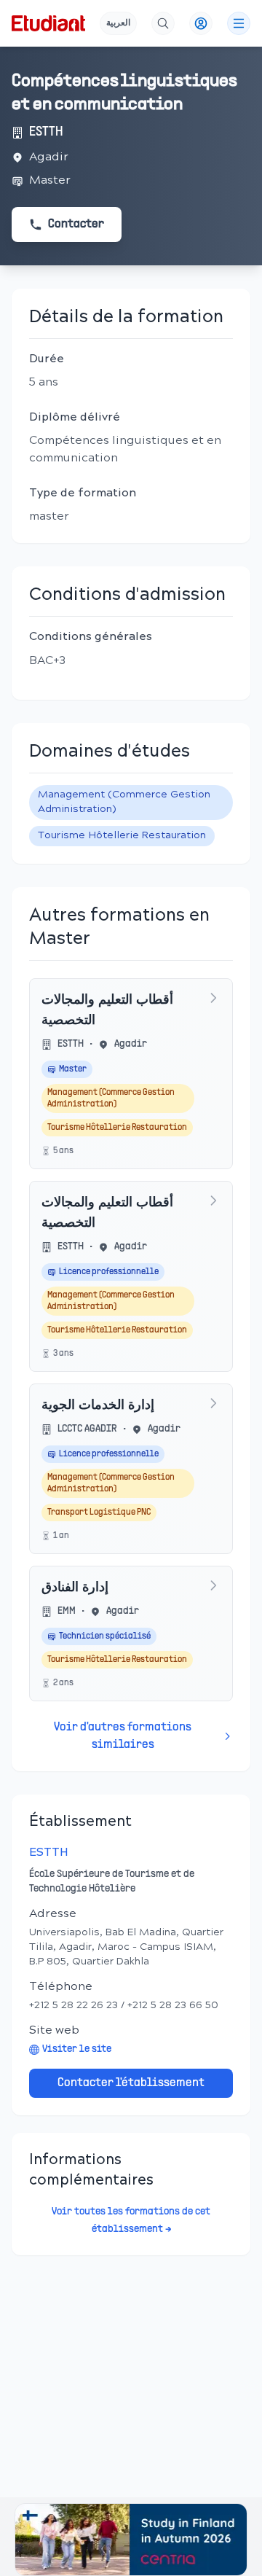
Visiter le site (77, 2049)
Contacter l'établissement (131, 2083)
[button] (131, 2540)
